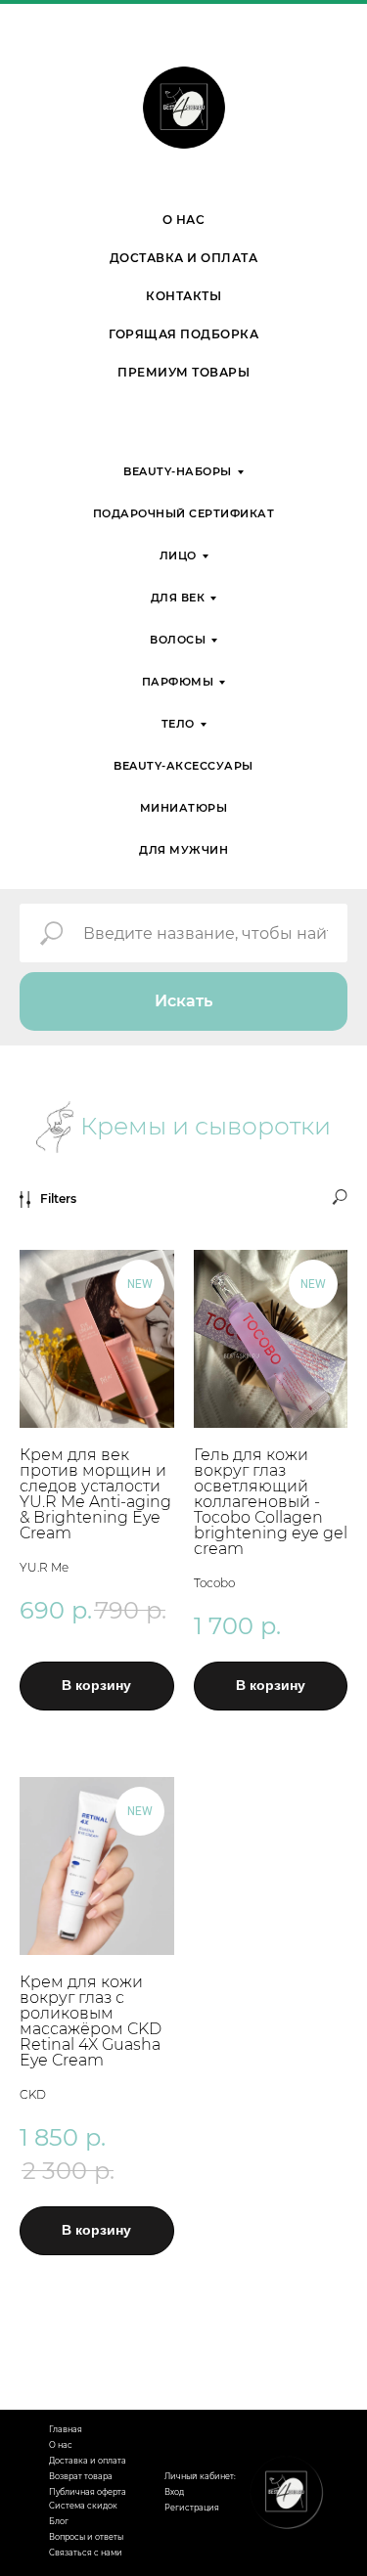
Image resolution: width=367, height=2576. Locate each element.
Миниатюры (184, 808)
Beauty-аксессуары (183, 766)
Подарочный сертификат (184, 513)
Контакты (183, 296)
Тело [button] (178, 724)
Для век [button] (178, 598)
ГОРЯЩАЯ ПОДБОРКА (183, 334)
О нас (184, 220)
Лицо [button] (178, 555)
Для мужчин (183, 850)
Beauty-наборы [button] (178, 471)
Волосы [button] (178, 640)
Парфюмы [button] (178, 682)
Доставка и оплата (184, 258)
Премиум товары (183, 372)
